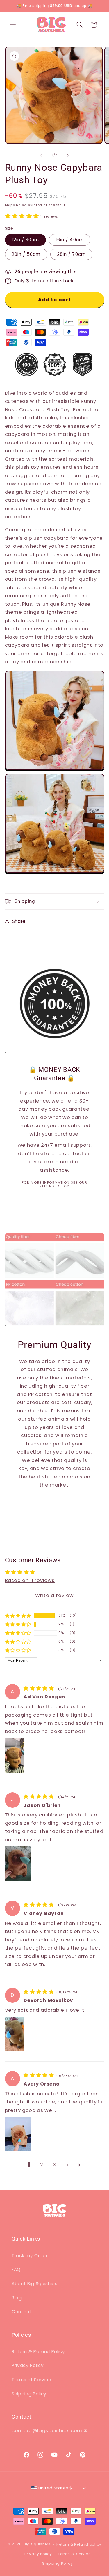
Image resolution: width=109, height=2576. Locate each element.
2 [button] (42, 2165)
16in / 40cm (70, 240)
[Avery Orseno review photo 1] (18, 2134)
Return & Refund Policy (38, 2352)
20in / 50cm (26, 254)
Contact (22, 2312)
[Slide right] (68, 155)
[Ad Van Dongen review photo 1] (15, 1755)
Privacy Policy (28, 2365)
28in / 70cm (71, 254)
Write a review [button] (54, 1595)
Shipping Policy (29, 2394)
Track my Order (30, 2256)
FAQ (16, 2269)
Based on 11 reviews (30, 1580)
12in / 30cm (25, 240)
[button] (13, 25)
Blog (17, 2298)
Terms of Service (32, 2380)
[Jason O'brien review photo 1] (18, 1864)
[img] (39, 1688)
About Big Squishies (35, 2284)
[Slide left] (41, 155)
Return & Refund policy (79, 2544)
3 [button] (54, 2165)
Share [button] (19, 921)
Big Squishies (37, 2544)
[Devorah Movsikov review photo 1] (15, 2034)
